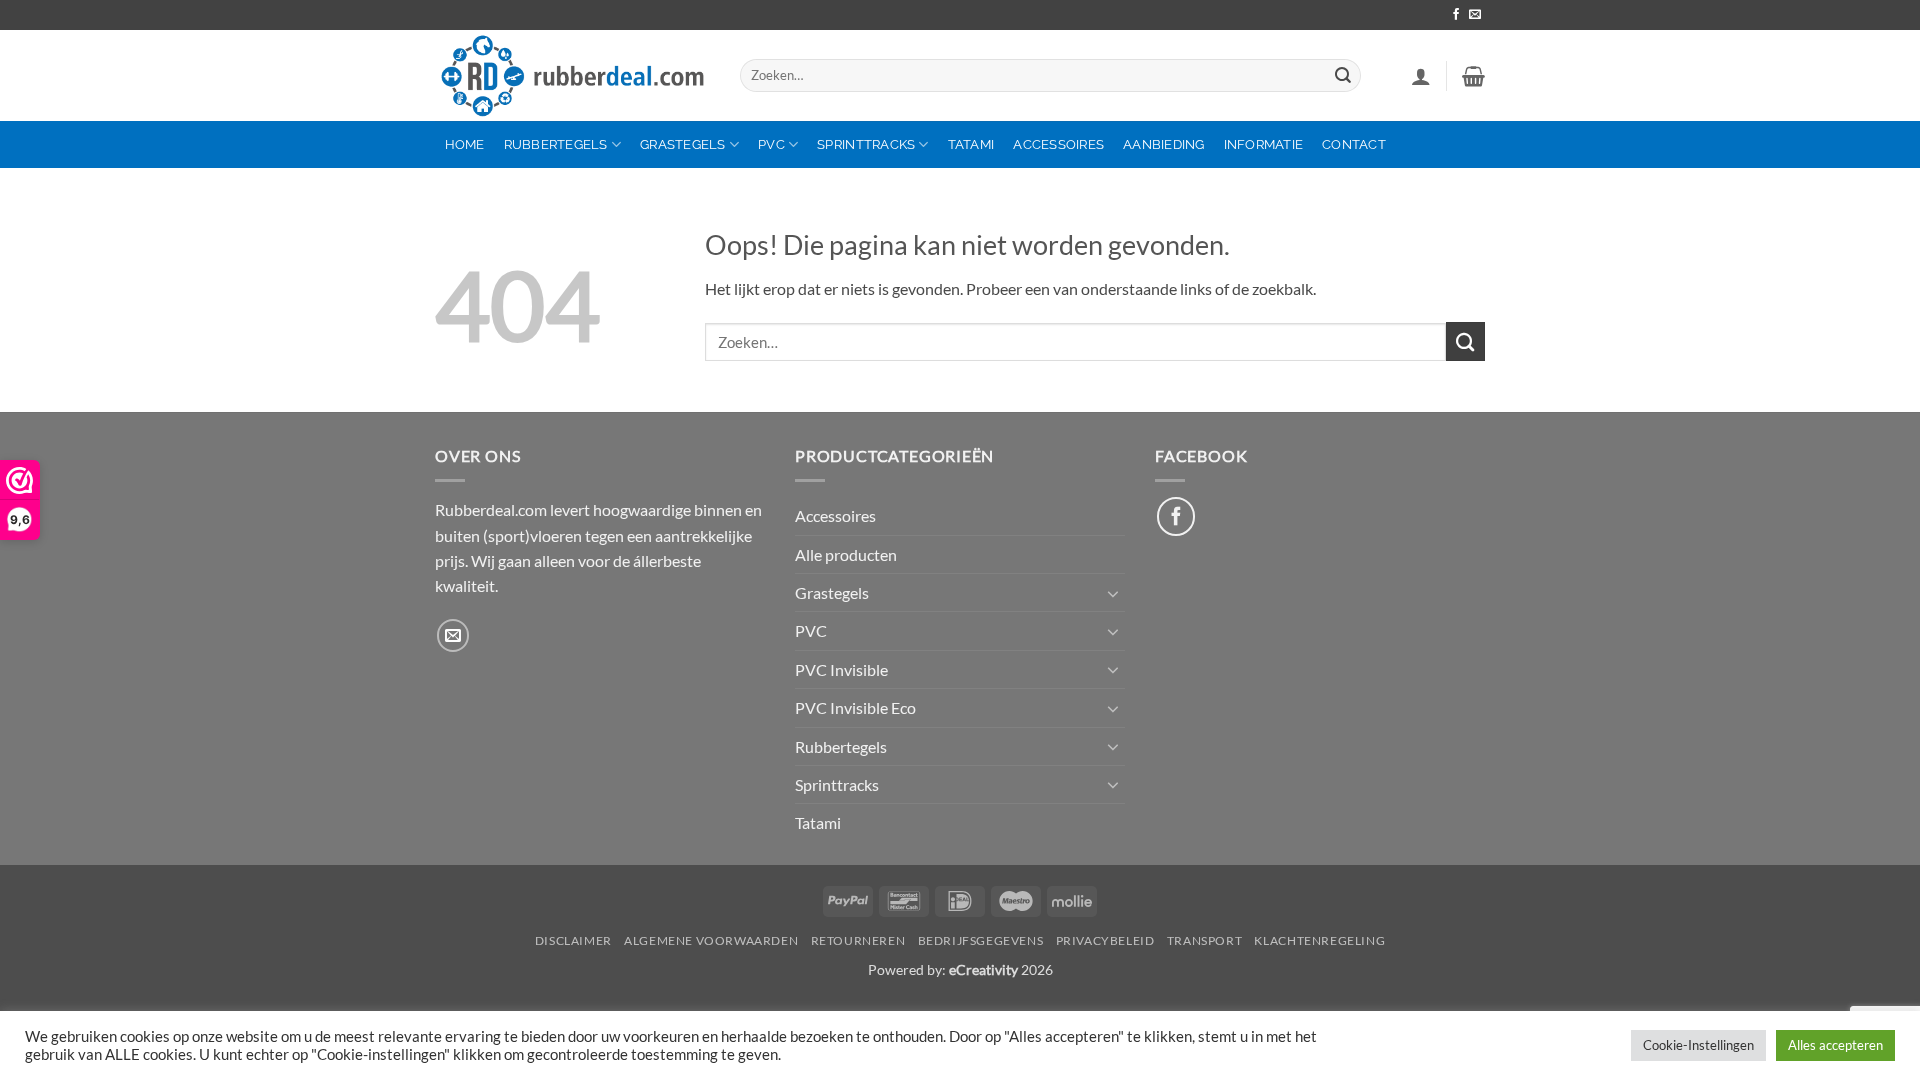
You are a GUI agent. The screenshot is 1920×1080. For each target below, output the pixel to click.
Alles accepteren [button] (1835, 1045)
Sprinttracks (866, 144)
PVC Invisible (841, 669)
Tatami (971, 144)
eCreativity (983, 969)
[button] (1421, 76)
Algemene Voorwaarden (711, 940)
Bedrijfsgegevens (981, 940)
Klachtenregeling (1319, 940)
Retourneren (858, 940)
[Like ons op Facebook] (1176, 516)
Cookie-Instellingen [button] (1698, 1045)
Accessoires (1058, 144)
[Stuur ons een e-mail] (1475, 15)
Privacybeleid (1105, 940)
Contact (1354, 144)
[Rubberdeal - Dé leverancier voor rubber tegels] (572, 76)
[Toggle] (1113, 593)
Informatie (1264, 144)
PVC (771, 144)
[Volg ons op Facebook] (1456, 15)
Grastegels (683, 144)
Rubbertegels (556, 144)
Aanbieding (1164, 144)
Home (465, 144)
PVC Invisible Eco (855, 707)
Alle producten (846, 554)
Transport (1204, 940)
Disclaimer (573, 940)
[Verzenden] (1343, 75)
